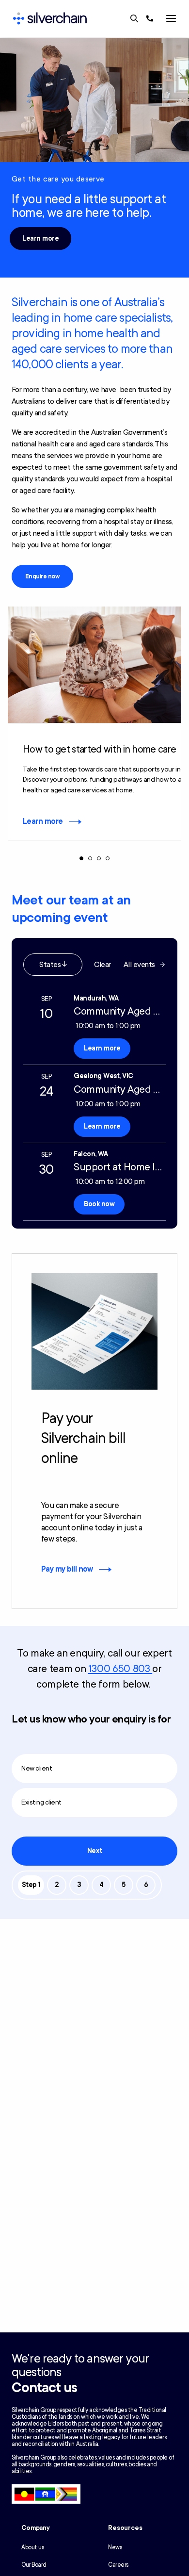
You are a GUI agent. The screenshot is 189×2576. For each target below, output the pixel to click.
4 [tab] (108, 858)
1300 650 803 (120, 1669)
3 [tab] (99, 858)
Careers (118, 2565)
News (115, 2547)
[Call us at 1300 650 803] (150, 18)
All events (139, 965)
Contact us (44, 2388)
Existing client (41, 1802)
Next (94, 1851)
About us (32, 2547)
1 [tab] (81, 858)
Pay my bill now (67, 1569)
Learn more (40, 238)
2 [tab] (90, 858)
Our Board (34, 2565)
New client (37, 1768)
